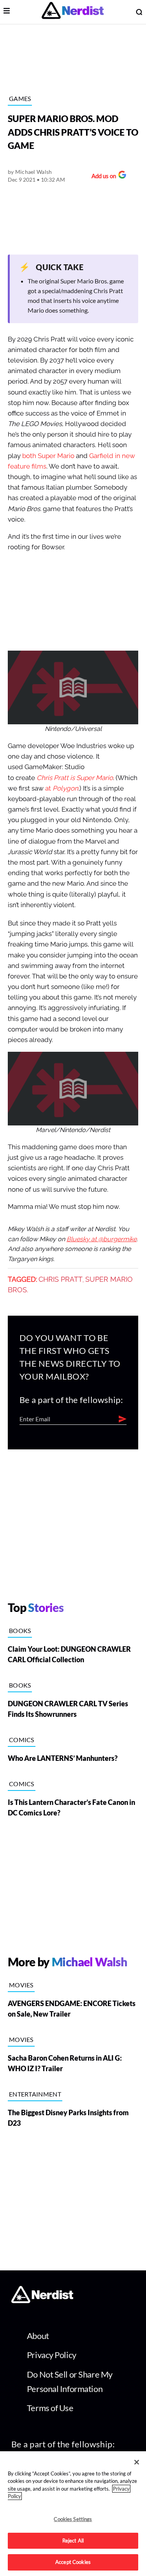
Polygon (65, 788)
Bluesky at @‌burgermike (102, 1239)
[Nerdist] (73, 12)
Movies (21, 1985)
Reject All (73, 2541)
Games (20, 98)
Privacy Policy (52, 2355)
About (38, 2336)
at (49, 788)
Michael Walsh (34, 172)
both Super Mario (48, 456)
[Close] (137, 2462)
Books (20, 1630)
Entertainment (35, 2094)
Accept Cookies (73, 2562)
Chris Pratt (61, 1279)
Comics (22, 1740)
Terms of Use (50, 2408)
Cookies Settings (73, 2519)
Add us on (102, 177)
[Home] (42, 2301)
